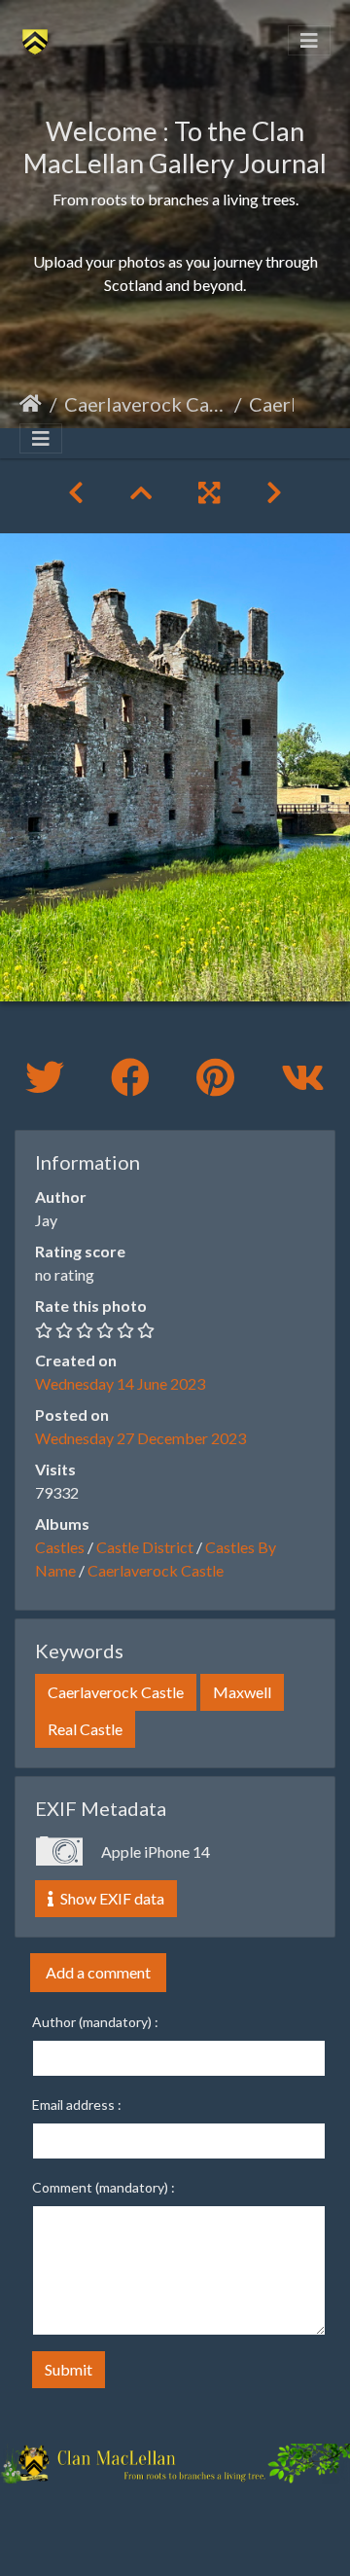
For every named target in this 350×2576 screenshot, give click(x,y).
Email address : (77, 2104)
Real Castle (85, 1729)
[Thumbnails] (141, 492)
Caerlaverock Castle (145, 404)
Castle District (145, 1547)
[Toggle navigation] (309, 40)
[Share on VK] (303, 1077)
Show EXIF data (111, 1898)
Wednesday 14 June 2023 (120, 1383)
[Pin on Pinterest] (219, 1077)
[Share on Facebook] (134, 1077)
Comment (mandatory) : (104, 2187)
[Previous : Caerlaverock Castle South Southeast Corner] (76, 492)
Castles (60, 1547)
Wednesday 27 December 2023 (140, 1438)
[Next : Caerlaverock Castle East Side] (274, 492)
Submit (69, 2369)
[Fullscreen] (209, 492)
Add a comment (98, 1972)
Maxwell (242, 1692)
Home (31, 404)
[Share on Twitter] (49, 1077)
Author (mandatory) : (95, 2022)
